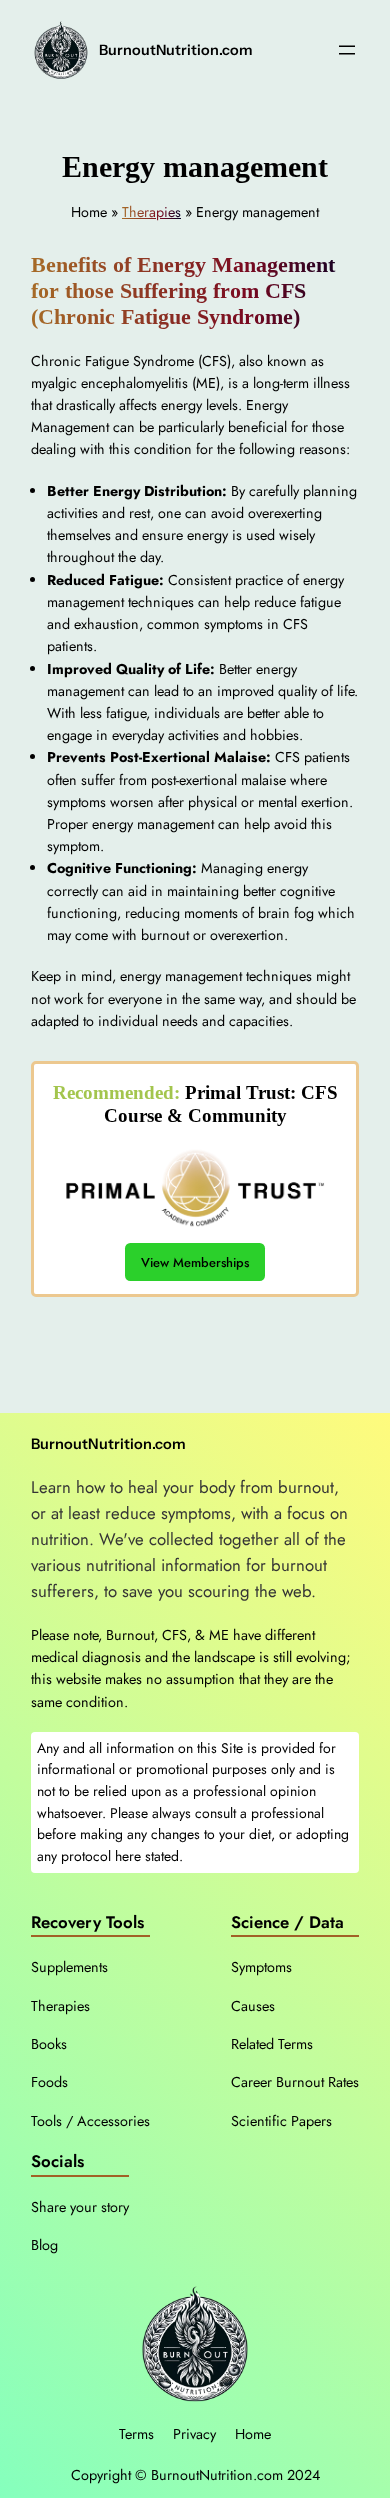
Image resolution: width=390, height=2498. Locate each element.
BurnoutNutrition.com (176, 50)
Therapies (151, 212)
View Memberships (195, 1262)
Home (253, 2434)
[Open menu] (347, 50)
